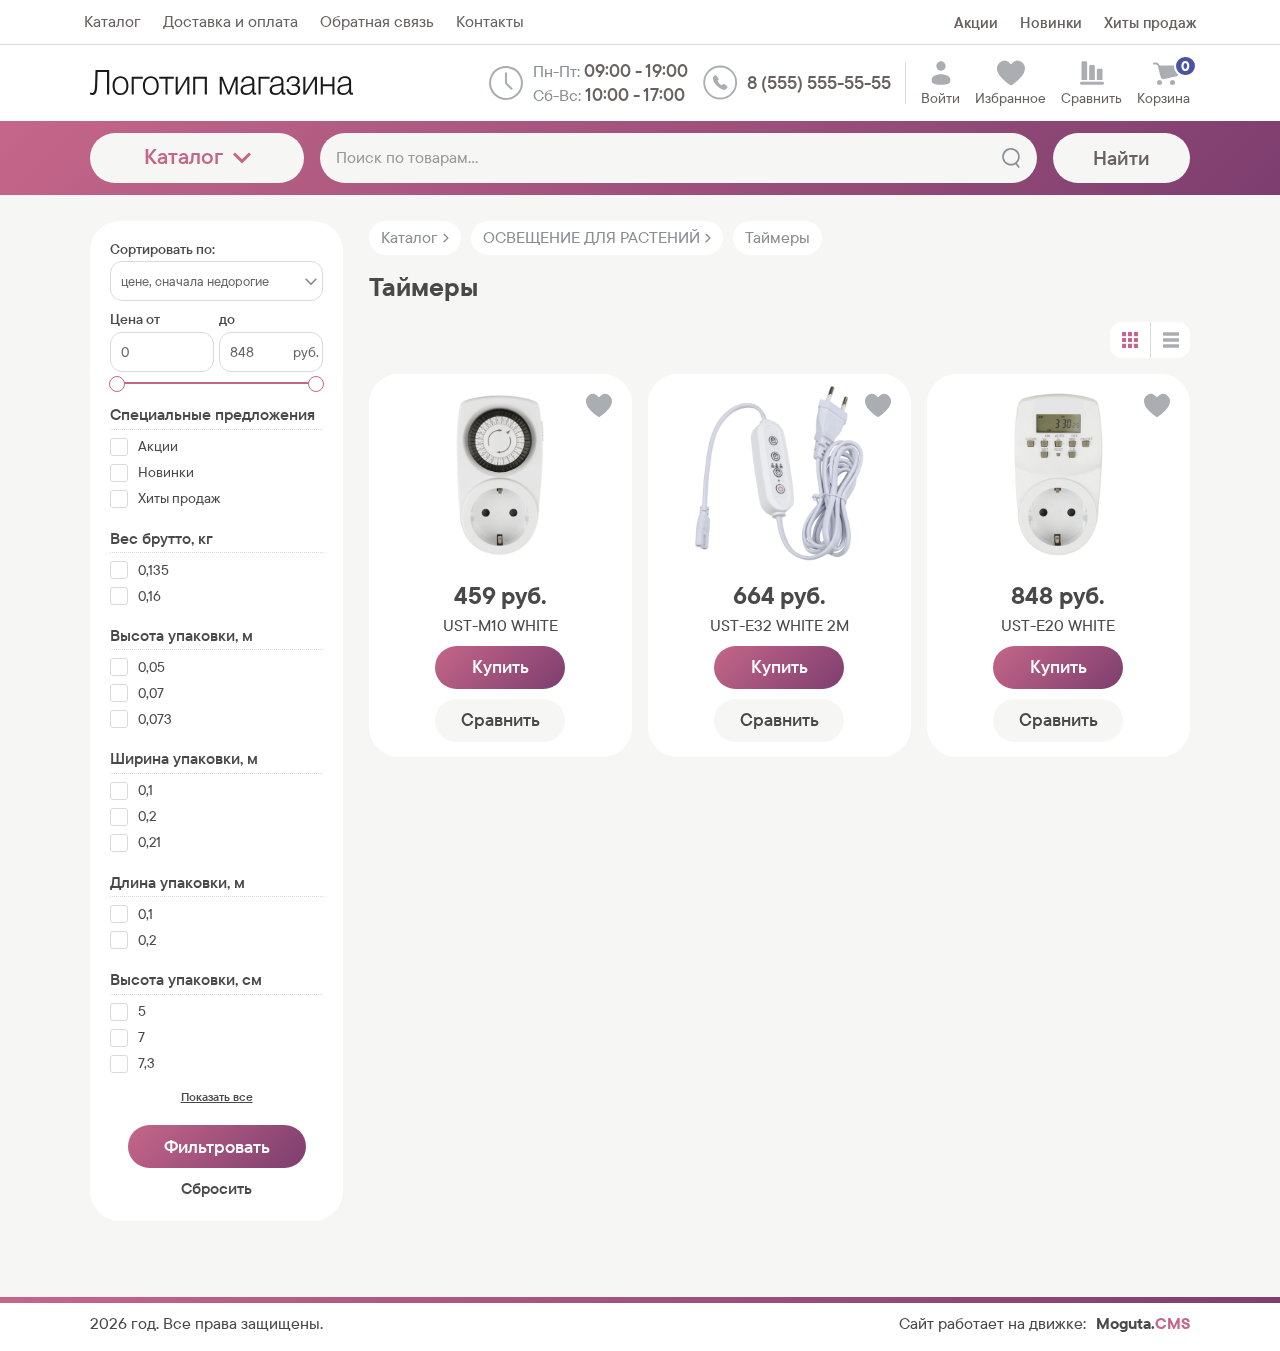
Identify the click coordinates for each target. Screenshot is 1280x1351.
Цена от (135, 319)
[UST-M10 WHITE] (500, 474)
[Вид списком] (1170, 340)
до (227, 319)
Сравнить (500, 719)
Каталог (183, 156)
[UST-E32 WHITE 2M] (779, 474)
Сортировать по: (162, 249)
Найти (1121, 158)
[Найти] (1011, 158)
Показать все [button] (217, 1097)
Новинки (1051, 22)
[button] (597, 409)
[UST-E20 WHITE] (1058, 474)
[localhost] (221, 82)
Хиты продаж (1150, 22)
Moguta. (1143, 1323)
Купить (500, 666)
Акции (976, 22)
